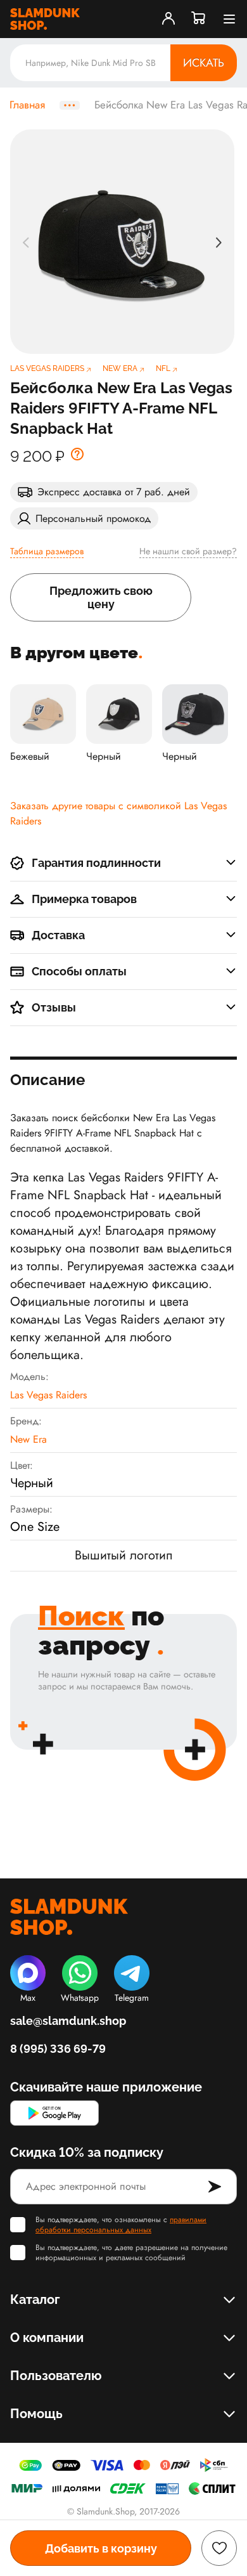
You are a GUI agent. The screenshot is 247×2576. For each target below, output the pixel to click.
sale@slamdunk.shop (68, 2021)
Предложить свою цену (101, 597)
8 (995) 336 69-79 (58, 2049)
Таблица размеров (47, 551)
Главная (27, 105)
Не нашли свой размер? (188, 551)
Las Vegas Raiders (48, 1395)
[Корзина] (199, 19)
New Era (28, 1439)
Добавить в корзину (101, 2548)
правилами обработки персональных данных (121, 2225)
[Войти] (168, 19)
